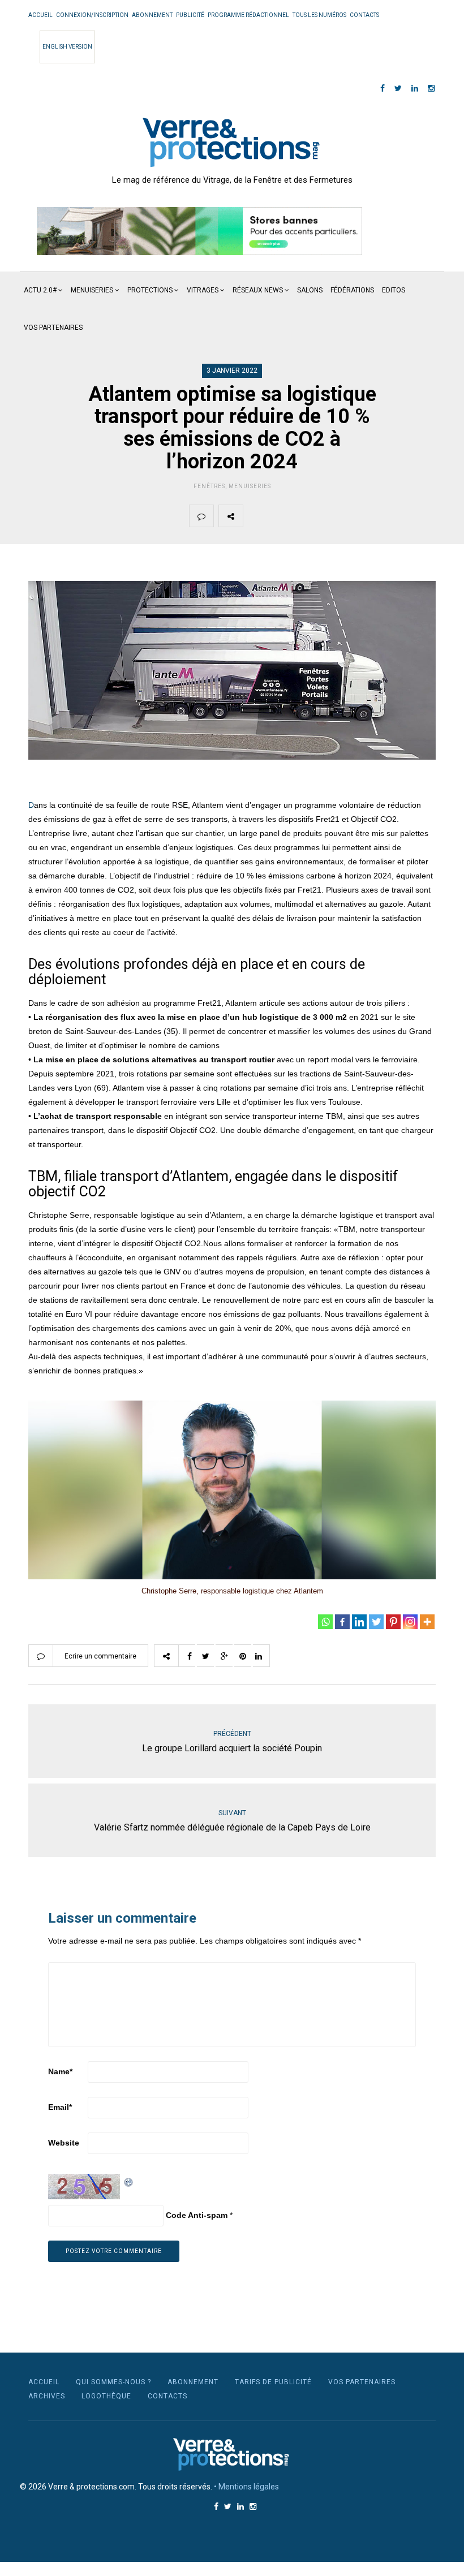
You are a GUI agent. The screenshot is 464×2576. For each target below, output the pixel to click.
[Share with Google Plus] (308, 516)
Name (60, 2071)
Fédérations (352, 290)
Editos (394, 290)
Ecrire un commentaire (100, 1656)
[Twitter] (376, 1622)
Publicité (190, 15)
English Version (67, 47)
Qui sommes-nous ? (113, 2382)
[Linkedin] (359, 1622)
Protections (150, 290)
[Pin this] (335, 516)
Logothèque (106, 2396)
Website (64, 2143)
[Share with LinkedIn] (362, 516)
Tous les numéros (319, 15)
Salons (310, 290)
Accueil (40, 15)
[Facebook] (342, 1622)
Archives (47, 2396)
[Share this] (255, 516)
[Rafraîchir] (129, 2181)
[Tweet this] (282, 516)
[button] (199, 231)
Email (60, 2107)
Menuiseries (92, 290)
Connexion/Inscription (92, 15)
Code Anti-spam (197, 2215)
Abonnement (152, 15)
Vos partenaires (53, 328)
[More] (427, 1622)
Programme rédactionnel (248, 15)
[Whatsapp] (325, 1622)
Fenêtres (209, 486)
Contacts (364, 15)
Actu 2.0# (40, 290)
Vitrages (203, 290)
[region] (199, 231)
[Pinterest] (393, 1622)
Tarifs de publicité (273, 2382)
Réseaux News (258, 290)
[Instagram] (410, 1622)
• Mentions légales (246, 2487)
